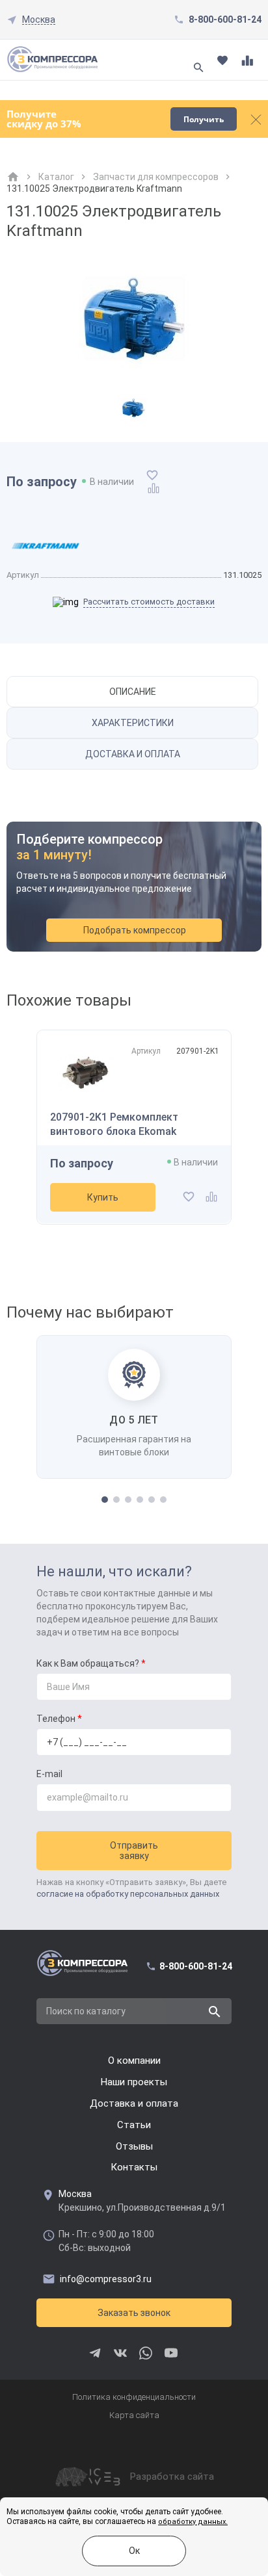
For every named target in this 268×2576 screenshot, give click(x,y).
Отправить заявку (134, 1851)
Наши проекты (134, 2082)
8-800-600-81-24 (225, 20)
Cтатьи (134, 2125)
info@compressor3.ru (106, 2279)
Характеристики (133, 723)
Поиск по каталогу (86, 2011)
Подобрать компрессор (135, 930)
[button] (105, 1500)
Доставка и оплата (133, 754)
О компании (134, 2061)
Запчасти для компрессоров (156, 177)
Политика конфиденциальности (134, 2397)
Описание (133, 692)
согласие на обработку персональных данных (128, 1894)
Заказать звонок (134, 2313)
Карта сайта (134, 2415)
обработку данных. (193, 2522)
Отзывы (134, 2146)
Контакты (134, 2167)
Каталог (56, 177)
